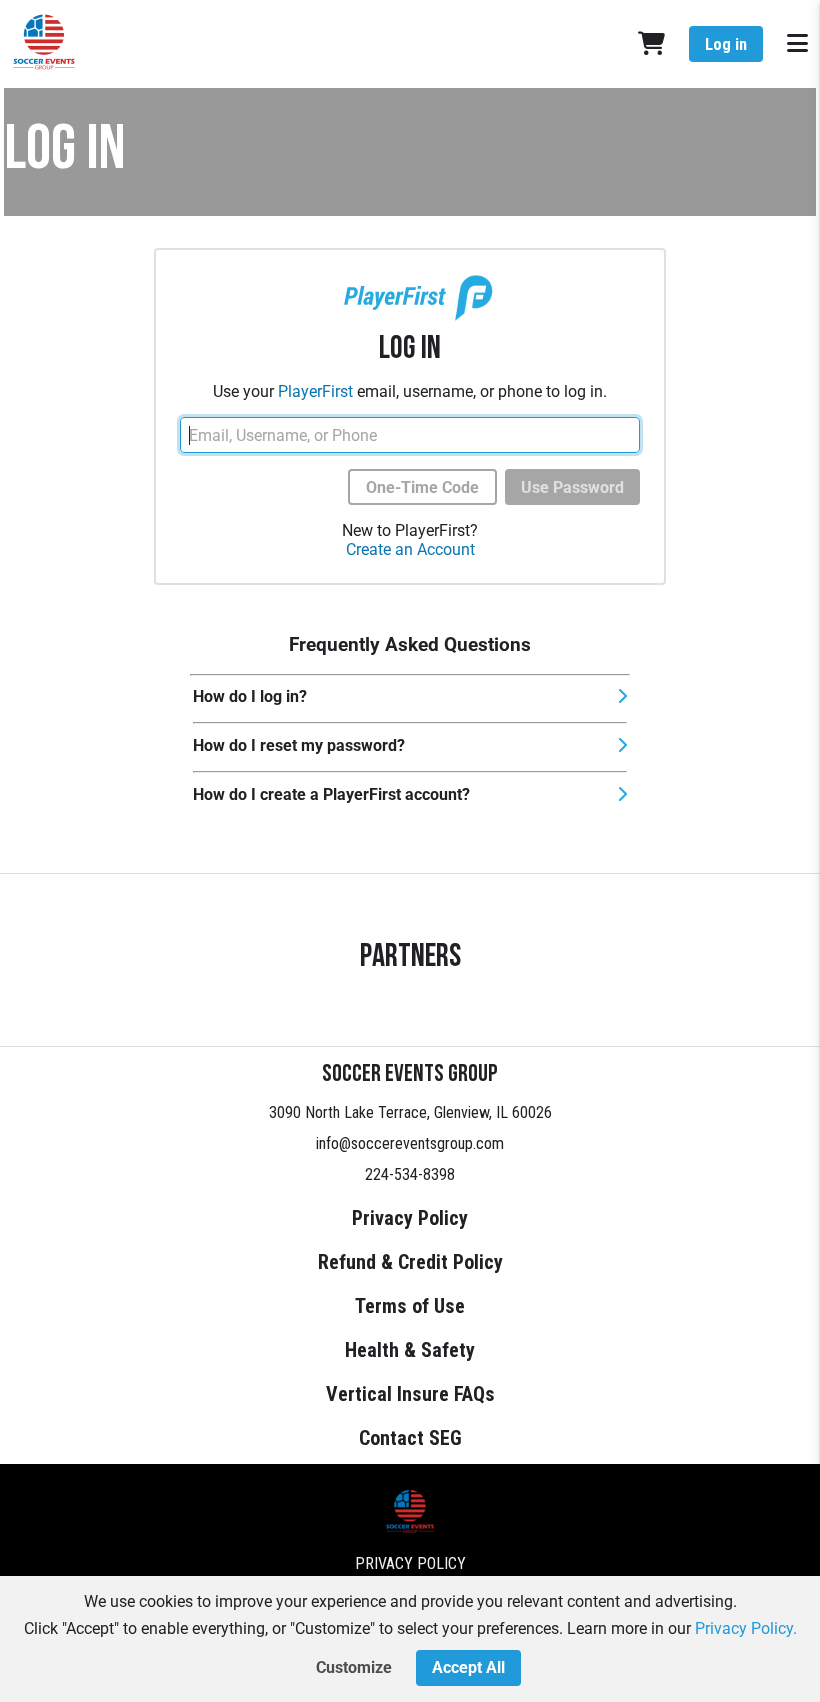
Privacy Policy (410, 1218)
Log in (726, 44)
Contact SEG (410, 1438)
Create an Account (410, 549)
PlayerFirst (315, 391)
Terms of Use (410, 1306)
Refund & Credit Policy (410, 1262)
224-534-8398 (410, 1174)
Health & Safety (410, 1350)
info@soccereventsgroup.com (410, 1143)
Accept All (468, 1667)
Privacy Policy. (746, 1628)
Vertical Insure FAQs (410, 1394)
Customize (354, 1667)
